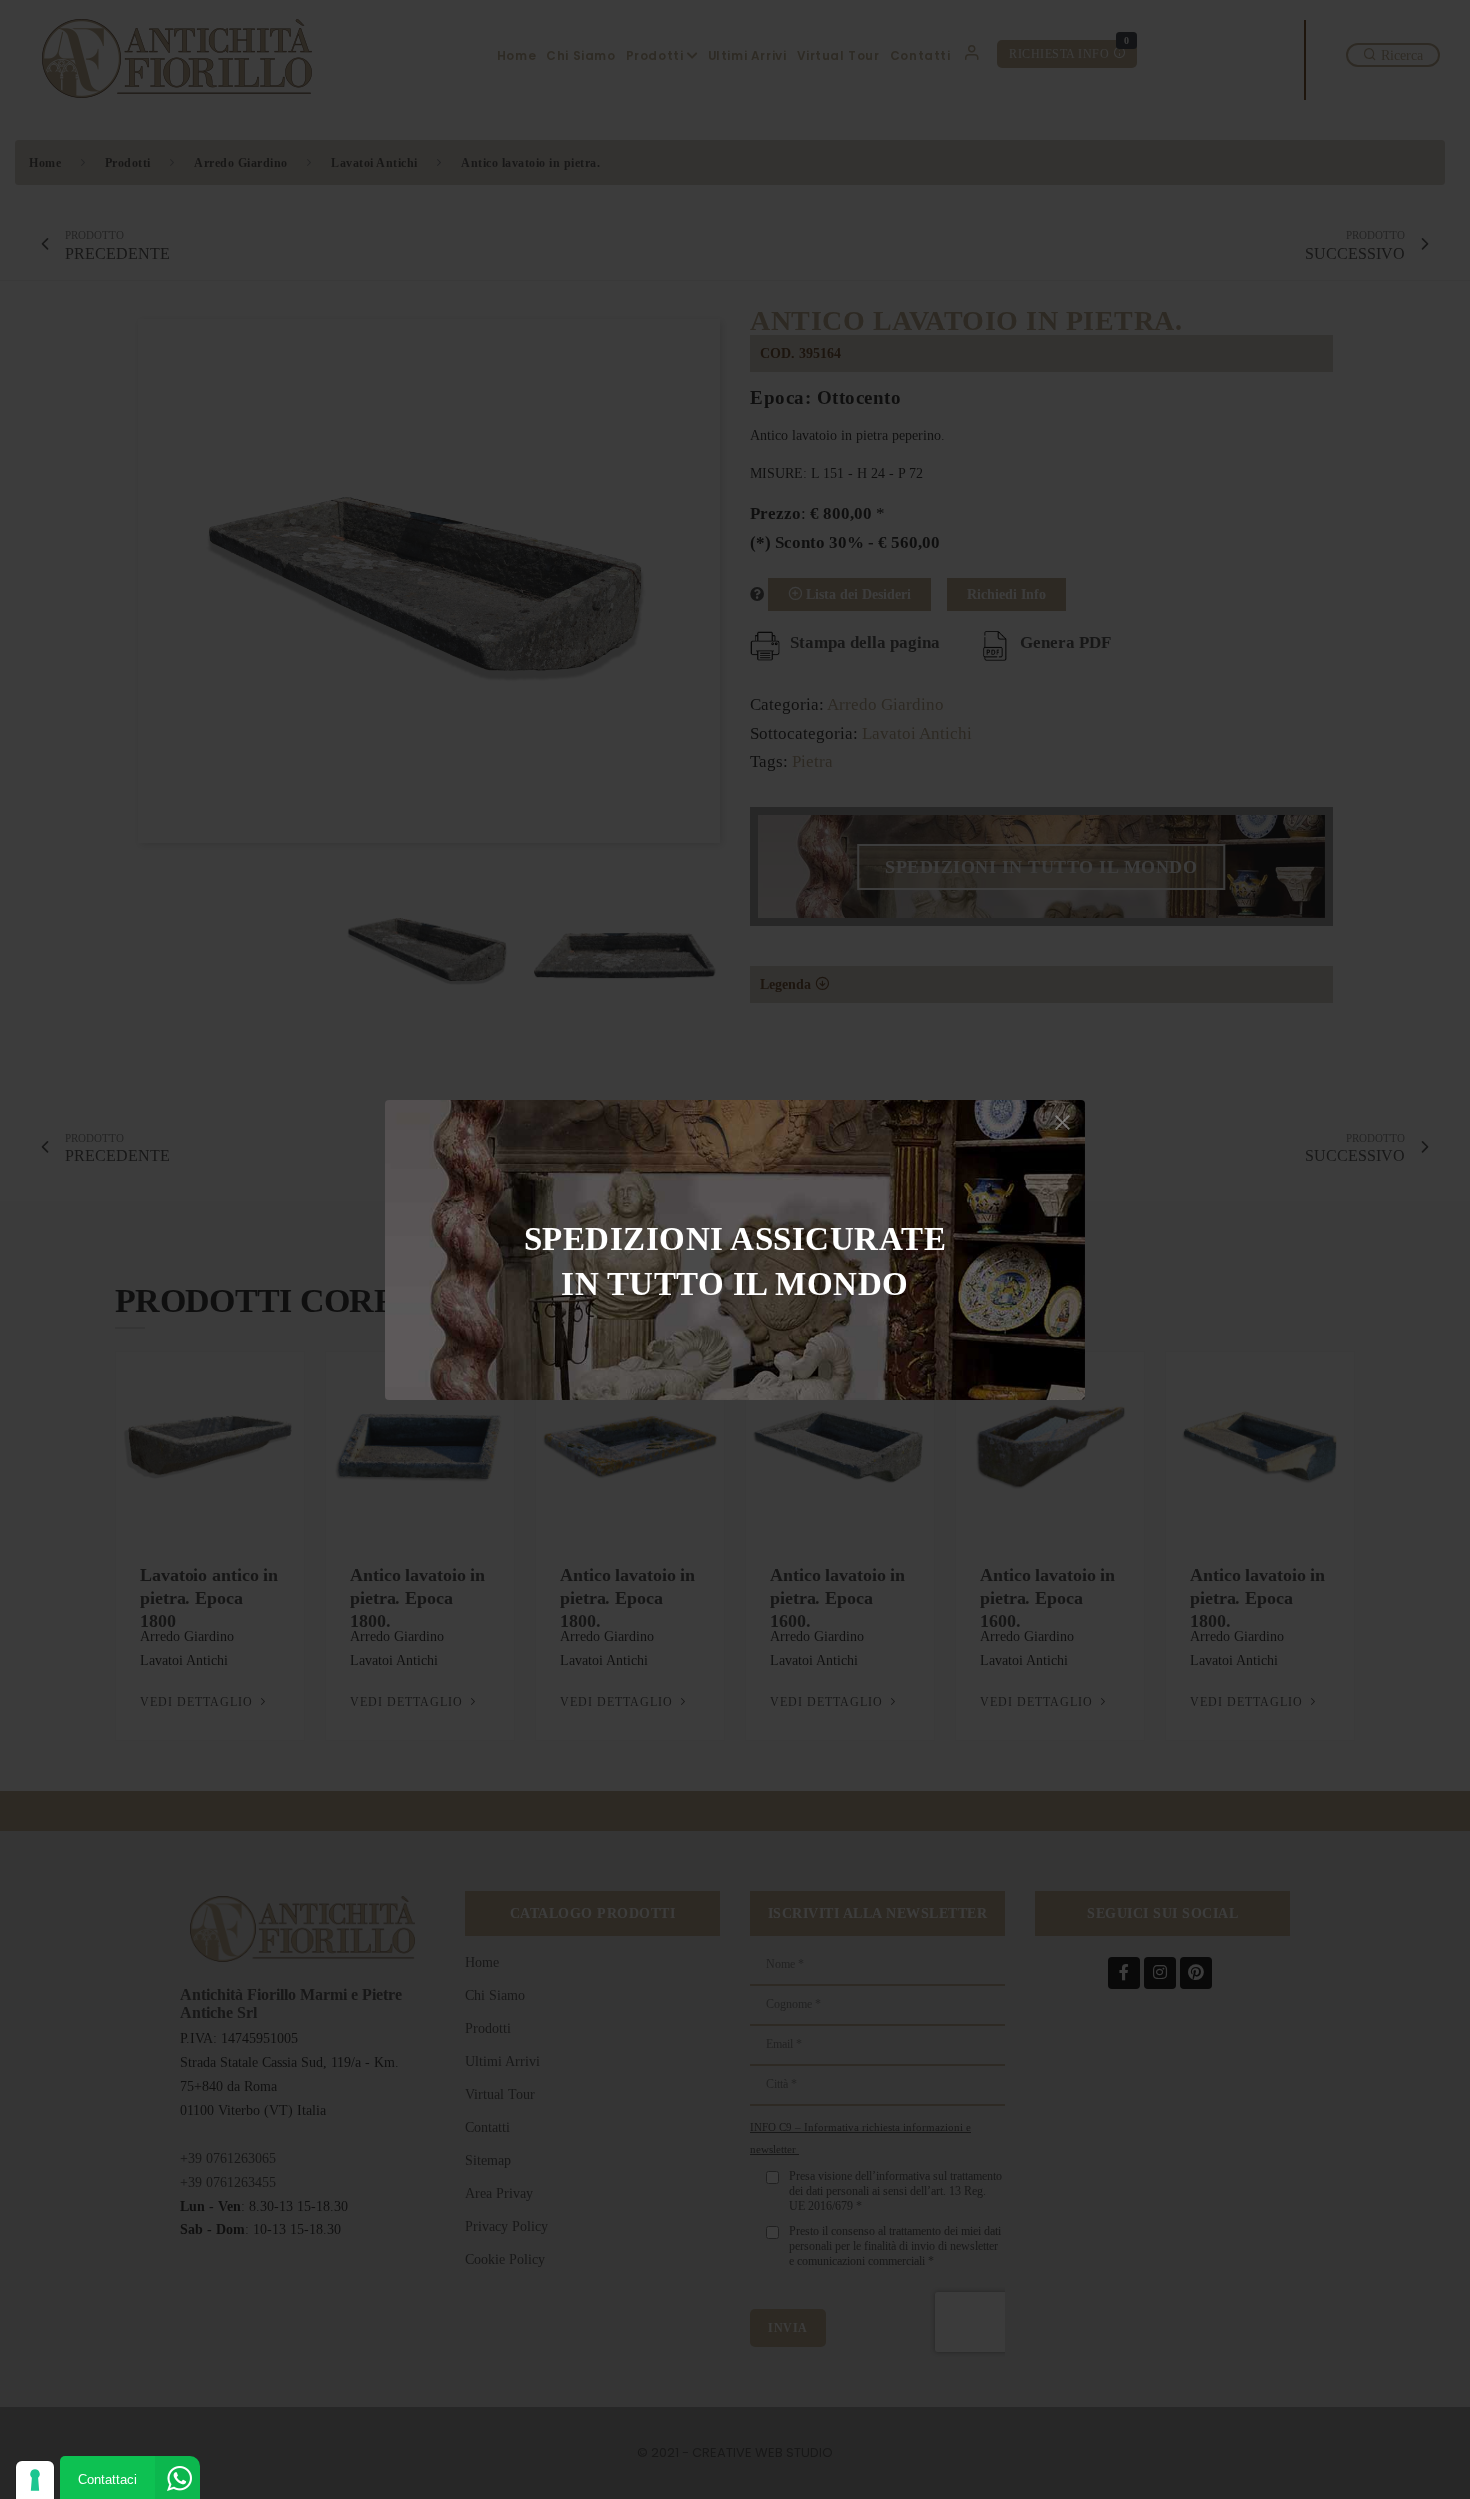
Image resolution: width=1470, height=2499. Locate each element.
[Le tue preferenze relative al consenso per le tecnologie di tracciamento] (35, 2480)
